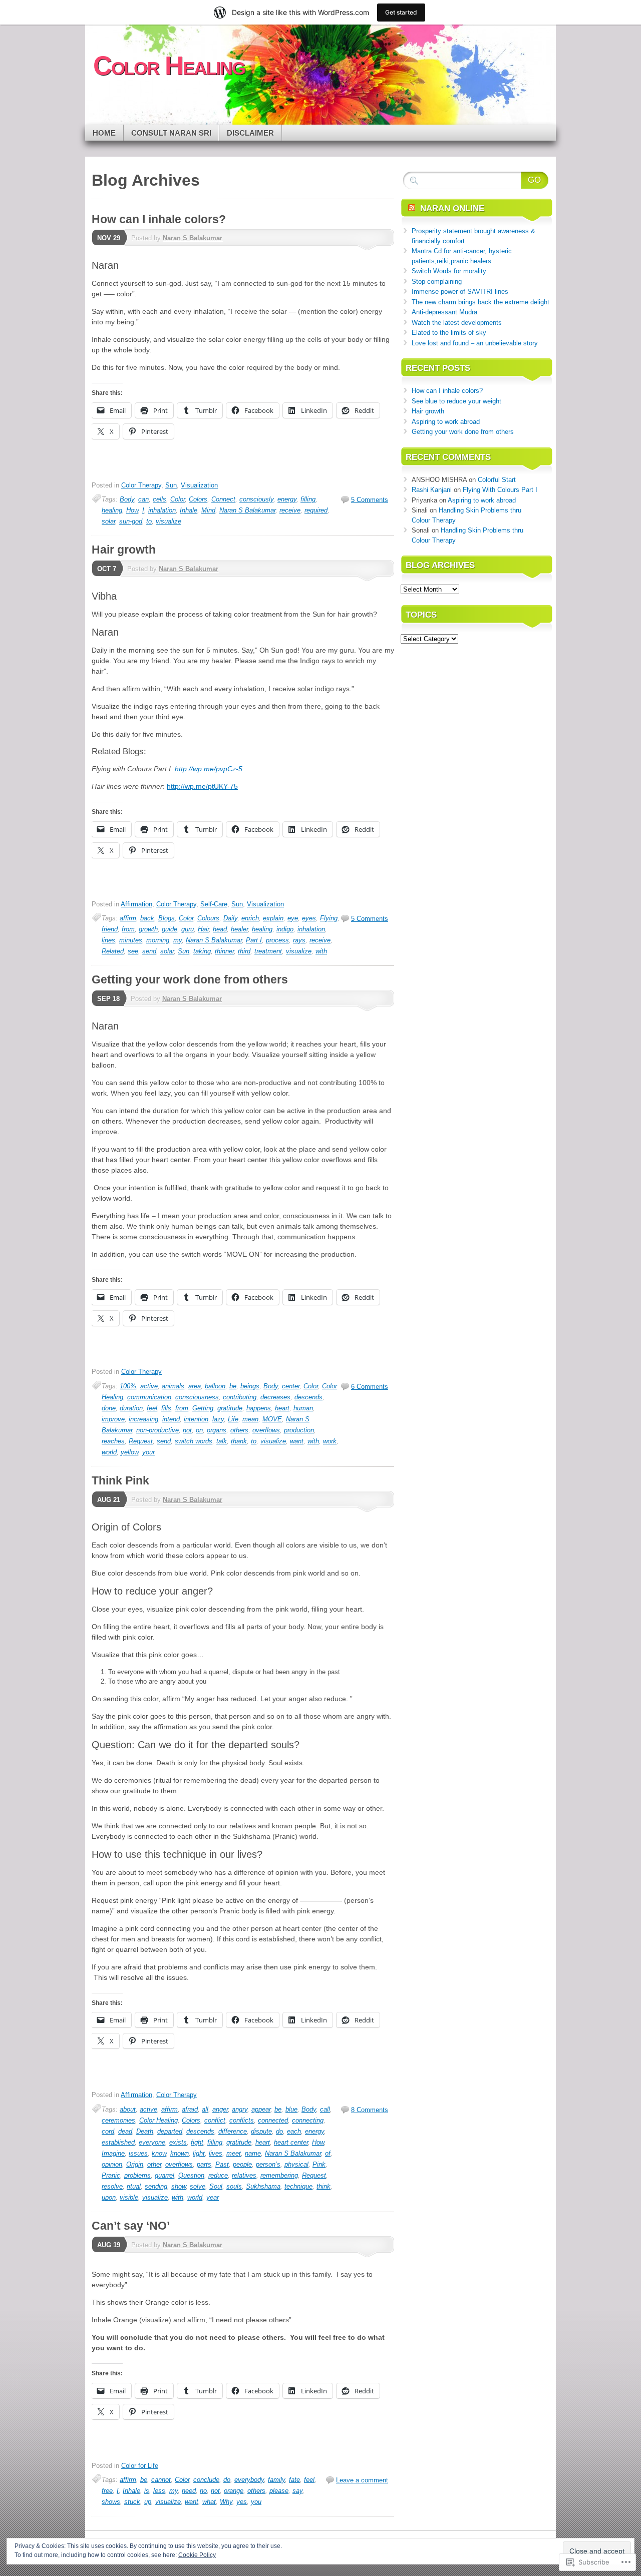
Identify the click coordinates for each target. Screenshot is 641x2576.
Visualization (199, 485)
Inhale (189, 510)
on (199, 1430)
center (291, 1386)
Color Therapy (141, 485)
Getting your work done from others (190, 979)
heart (282, 1408)
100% (128, 1386)
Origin (135, 2164)
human (303, 1408)
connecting (308, 2120)
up (148, 2502)
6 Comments (370, 1387)
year (213, 2197)
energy (287, 499)
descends (308, 1397)
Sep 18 (108, 999)
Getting (203, 1408)
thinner (224, 951)
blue (291, 2109)
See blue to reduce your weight (456, 401)
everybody (249, 2480)
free (107, 2491)
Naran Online (452, 208)
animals (173, 1386)
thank (239, 1441)
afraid (190, 2109)
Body (127, 499)
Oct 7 (107, 569)
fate (294, 2480)
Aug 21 (109, 1500)
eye (293, 918)
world (109, 1452)
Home (104, 133)
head (220, 929)
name (253, 2153)
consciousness (197, 1397)
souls (234, 2186)
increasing (143, 1419)
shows (111, 2502)
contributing (240, 1397)
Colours (208, 918)
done (109, 1408)
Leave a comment (362, 2480)
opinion (112, 2164)
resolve (112, 2186)
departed (170, 2131)
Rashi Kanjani (432, 490)
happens (259, 1408)
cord (108, 2131)
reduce (218, 2175)
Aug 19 (109, 2245)
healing (112, 510)
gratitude (230, 1408)
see (133, 951)
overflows (266, 1430)
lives (216, 2153)
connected (273, 2120)
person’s (268, 2164)
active (149, 1386)
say (297, 2491)
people (242, 2164)
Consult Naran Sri (171, 133)
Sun (171, 485)
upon (109, 2197)
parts (204, 2164)
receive (290, 510)
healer (239, 929)
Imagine (113, 2153)
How (132, 510)
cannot (161, 2480)
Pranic (111, 2175)
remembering (279, 2175)
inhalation (162, 510)
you (256, 2502)
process (277, 940)
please (279, 2491)
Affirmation (136, 904)
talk (222, 1441)
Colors (198, 499)
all (205, 2109)
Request (141, 1441)
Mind (208, 510)
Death (145, 2131)
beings (250, 1386)
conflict (215, 2120)
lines (108, 940)
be (233, 1386)
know (159, 2153)
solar (108, 521)
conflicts (242, 2120)
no (203, 2491)
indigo (285, 929)
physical (296, 2164)
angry (240, 2109)
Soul (216, 2186)
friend (110, 929)
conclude (206, 2480)
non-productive (157, 1430)
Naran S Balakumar (193, 238)
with (321, 951)
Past (222, 2164)
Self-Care (214, 904)
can (143, 499)
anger (220, 2109)
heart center (291, 2142)
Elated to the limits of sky (449, 333)
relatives (244, 2175)
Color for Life (140, 2466)
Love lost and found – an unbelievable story (475, 343)
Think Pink (120, 1480)
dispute (261, 2131)
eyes (309, 918)
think (324, 2186)
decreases (275, 1397)
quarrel (165, 2175)
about (128, 2109)
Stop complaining (437, 282)
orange (234, 2491)
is (147, 2491)
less (159, 2491)
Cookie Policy (197, 2555)
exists (178, 2142)
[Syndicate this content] (412, 208)
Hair (203, 929)
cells (159, 499)
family (276, 2480)
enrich (250, 918)
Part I (254, 940)
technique (298, 2186)
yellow (129, 1452)
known (180, 2153)
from (128, 929)
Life (233, 1419)
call (325, 2109)
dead (125, 2131)
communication (149, 1397)
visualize (169, 521)
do (279, 2131)
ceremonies (118, 2120)
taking (202, 951)
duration (131, 1408)
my (178, 940)
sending (156, 2186)
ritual (134, 2186)
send (149, 951)
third (244, 951)
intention (196, 1419)
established (118, 2142)
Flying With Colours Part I (500, 490)
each (294, 2131)
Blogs (167, 918)
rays (299, 940)
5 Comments (370, 500)
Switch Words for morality (449, 271)
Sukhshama (263, 2186)
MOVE (272, 1419)
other (154, 2164)
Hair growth (124, 550)
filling (308, 499)
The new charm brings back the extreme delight (480, 302)
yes (242, 2502)
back (147, 918)
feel (152, 1408)
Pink (319, 2164)
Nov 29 (109, 238)
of (328, 2153)
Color (178, 499)
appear (261, 2109)
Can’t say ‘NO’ (131, 2226)
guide (170, 929)
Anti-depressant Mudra (444, 312)
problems (137, 2175)
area (195, 1386)
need (189, 2491)
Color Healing (158, 2120)
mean (250, 1419)
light (199, 2153)
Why (226, 2502)
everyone (152, 2142)
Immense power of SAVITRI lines (460, 292)
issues (138, 2153)
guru (188, 929)
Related (113, 951)
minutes (131, 940)
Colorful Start (497, 480)
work (330, 1441)
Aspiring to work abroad (446, 422)
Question (191, 2175)
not (187, 1430)
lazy (218, 1419)
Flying (329, 918)
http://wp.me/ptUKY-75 (202, 786)
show (179, 2186)
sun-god (131, 521)
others (239, 1430)
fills (166, 1408)
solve (198, 2186)
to (149, 521)
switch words (194, 1441)
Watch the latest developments (457, 323)
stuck (132, 2502)
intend (171, 1419)
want (297, 1441)
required (316, 510)
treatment (268, 951)
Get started (401, 12)
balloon (215, 1386)
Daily (230, 918)
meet (234, 2153)
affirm (128, 918)
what (209, 2502)
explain (273, 918)
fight (197, 2142)
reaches (113, 1441)
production (299, 1430)
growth (148, 929)
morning (158, 940)
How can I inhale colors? (159, 219)
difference (233, 2131)
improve (113, 1419)
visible (129, 2197)
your (148, 1452)
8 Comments (370, 2110)
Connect (223, 499)
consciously (256, 499)
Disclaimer (250, 133)
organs (217, 1430)
